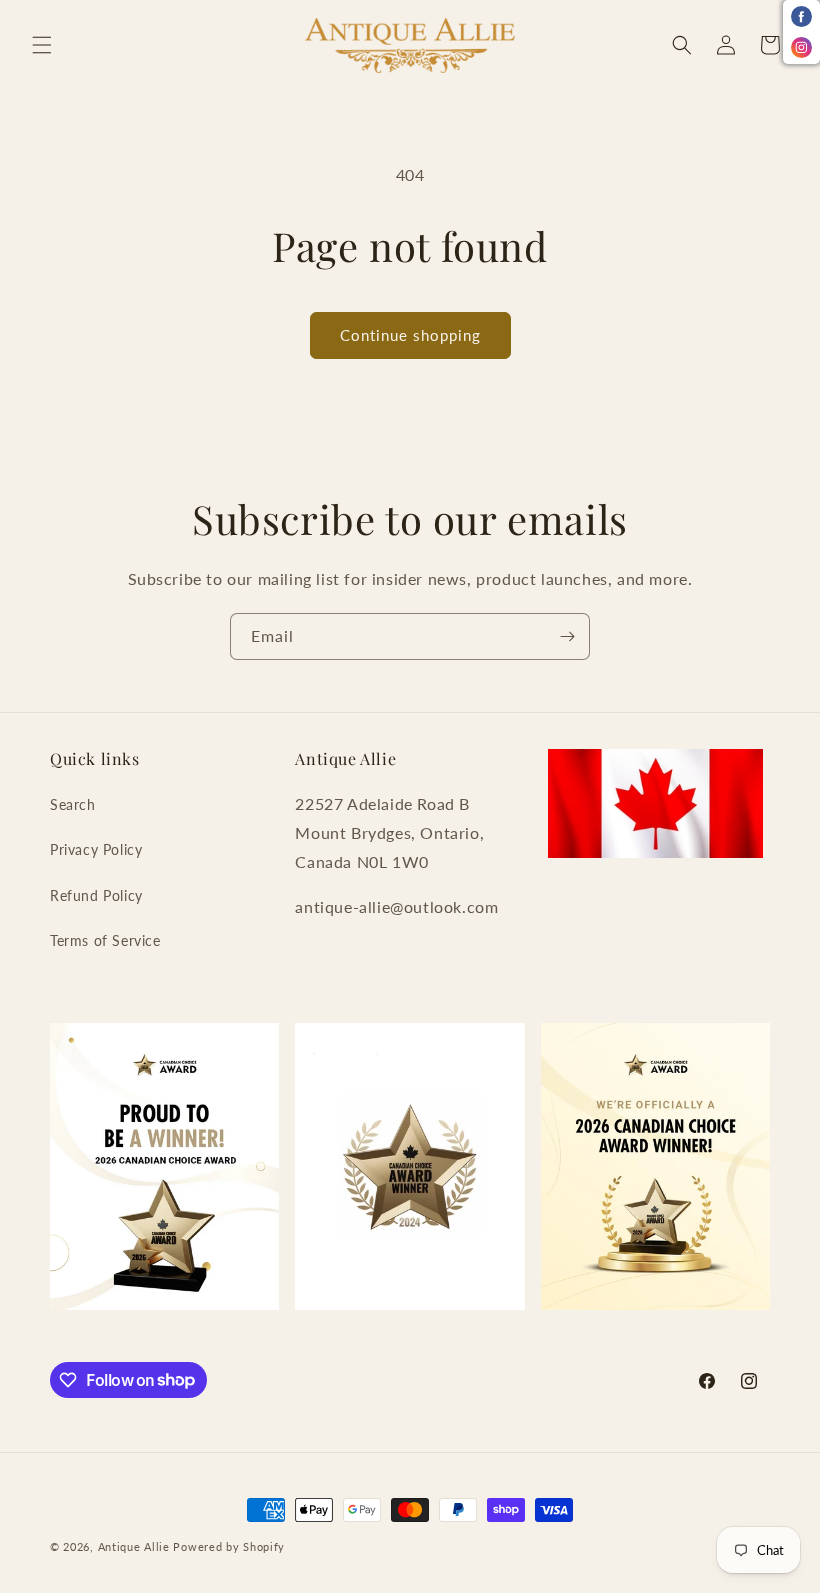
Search (73, 804)
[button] (42, 45)
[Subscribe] (567, 636)
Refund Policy (96, 895)
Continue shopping (410, 335)
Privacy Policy (96, 849)
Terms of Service (105, 940)
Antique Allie (134, 1546)
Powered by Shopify (229, 1546)
